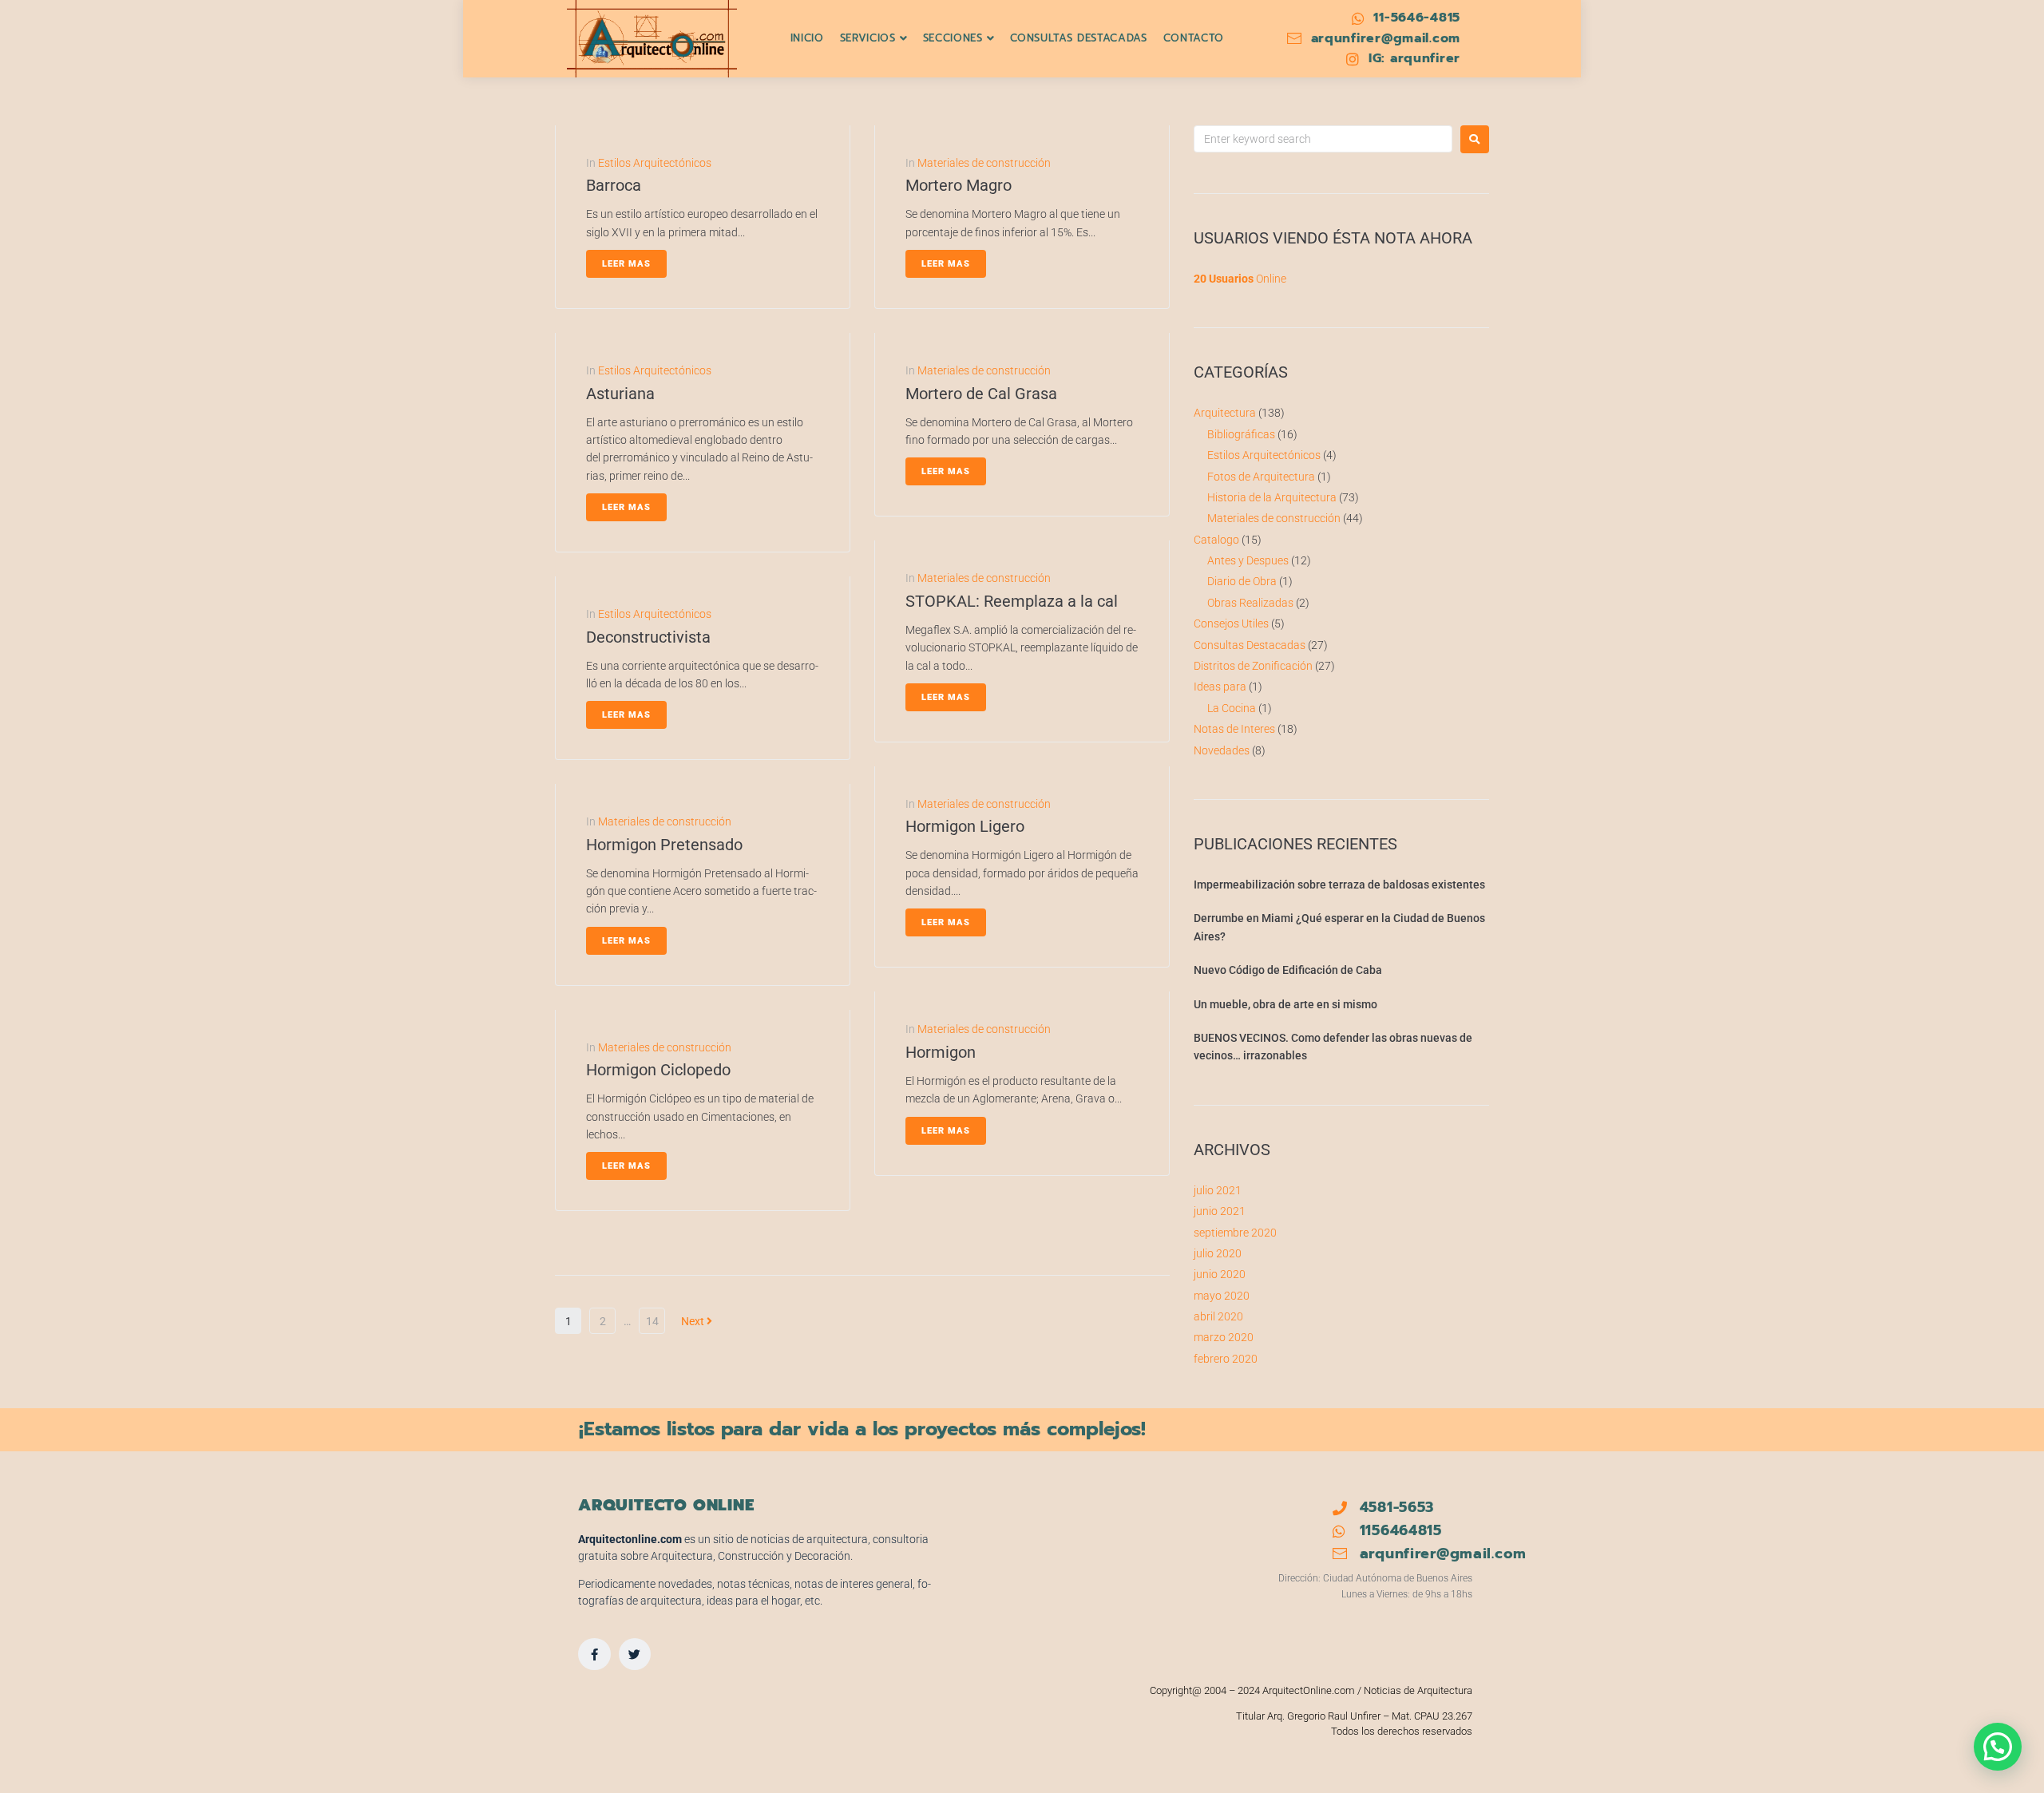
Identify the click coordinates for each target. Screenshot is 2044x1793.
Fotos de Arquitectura (1261, 477)
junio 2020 (1220, 1274)
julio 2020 (1218, 1253)
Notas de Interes (1234, 729)
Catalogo (1216, 540)
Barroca (614, 185)
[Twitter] (635, 1654)
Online (1240, 279)
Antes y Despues (1248, 560)
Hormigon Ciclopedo (658, 1070)
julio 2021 (1218, 1190)
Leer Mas (626, 264)
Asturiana (620, 394)
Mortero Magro (959, 185)
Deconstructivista (648, 637)
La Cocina (1232, 708)
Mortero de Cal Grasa (981, 394)
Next (694, 1321)
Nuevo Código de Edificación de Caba (1288, 970)
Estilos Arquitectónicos (655, 163)
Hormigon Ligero (965, 826)
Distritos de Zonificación (1253, 666)
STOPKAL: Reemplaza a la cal (1012, 601)
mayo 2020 (1222, 1296)
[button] (1998, 1747)
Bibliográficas (1241, 434)
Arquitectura (1225, 413)
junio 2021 (1220, 1211)
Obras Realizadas (1250, 603)
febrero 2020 (1226, 1359)
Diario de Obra (1242, 581)
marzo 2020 (1224, 1337)
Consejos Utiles (1231, 623)
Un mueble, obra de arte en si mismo (1285, 1004)
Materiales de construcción (665, 821)
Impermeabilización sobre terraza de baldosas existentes (1339, 885)
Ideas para (1220, 687)
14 (652, 1321)
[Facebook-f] (594, 1654)
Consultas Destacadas (1250, 645)
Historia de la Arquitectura (1272, 497)
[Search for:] (1323, 139)
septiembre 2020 (1235, 1233)
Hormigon (941, 1052)
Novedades (1222, 750)
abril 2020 (1218, 1316)
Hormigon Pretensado (664, 845)
